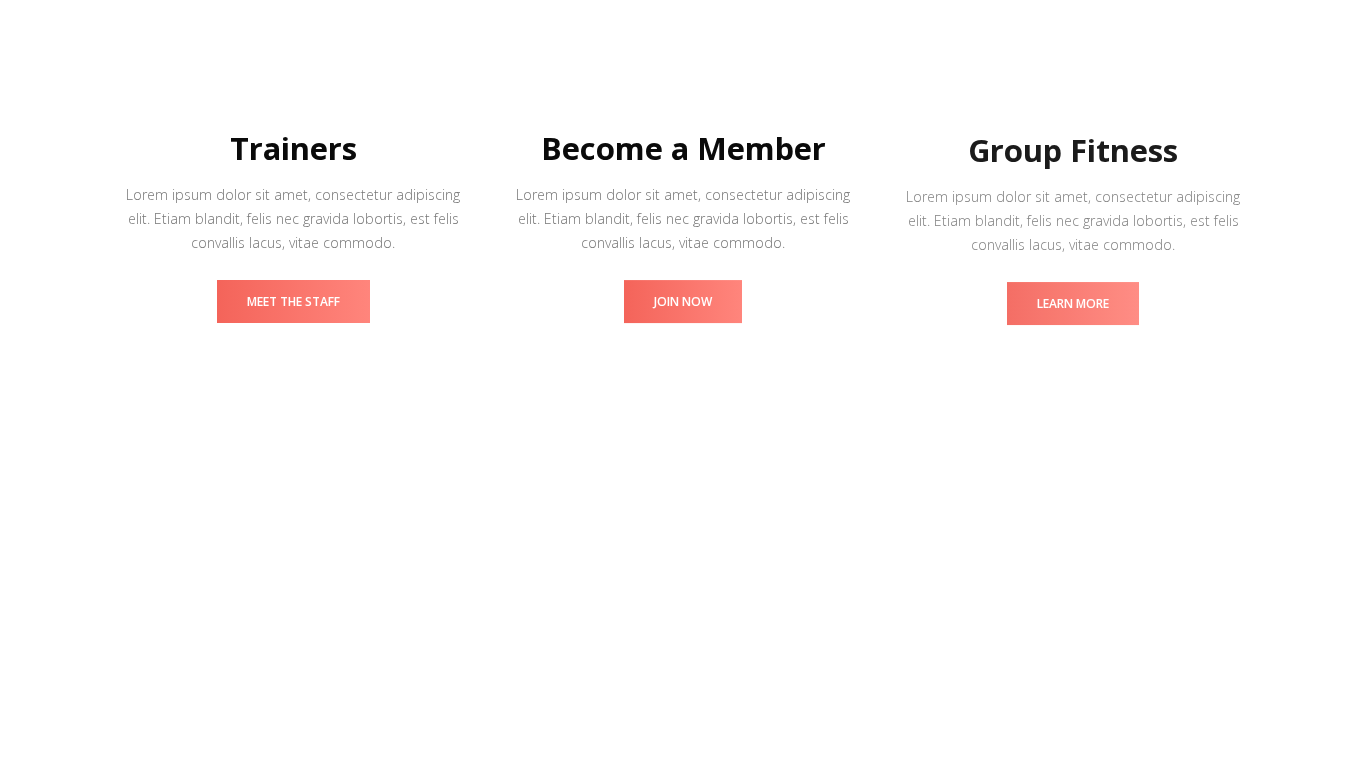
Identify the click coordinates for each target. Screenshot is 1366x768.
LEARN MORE (1073, 301)
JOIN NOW (683, 301)
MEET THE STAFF (293, 301)
